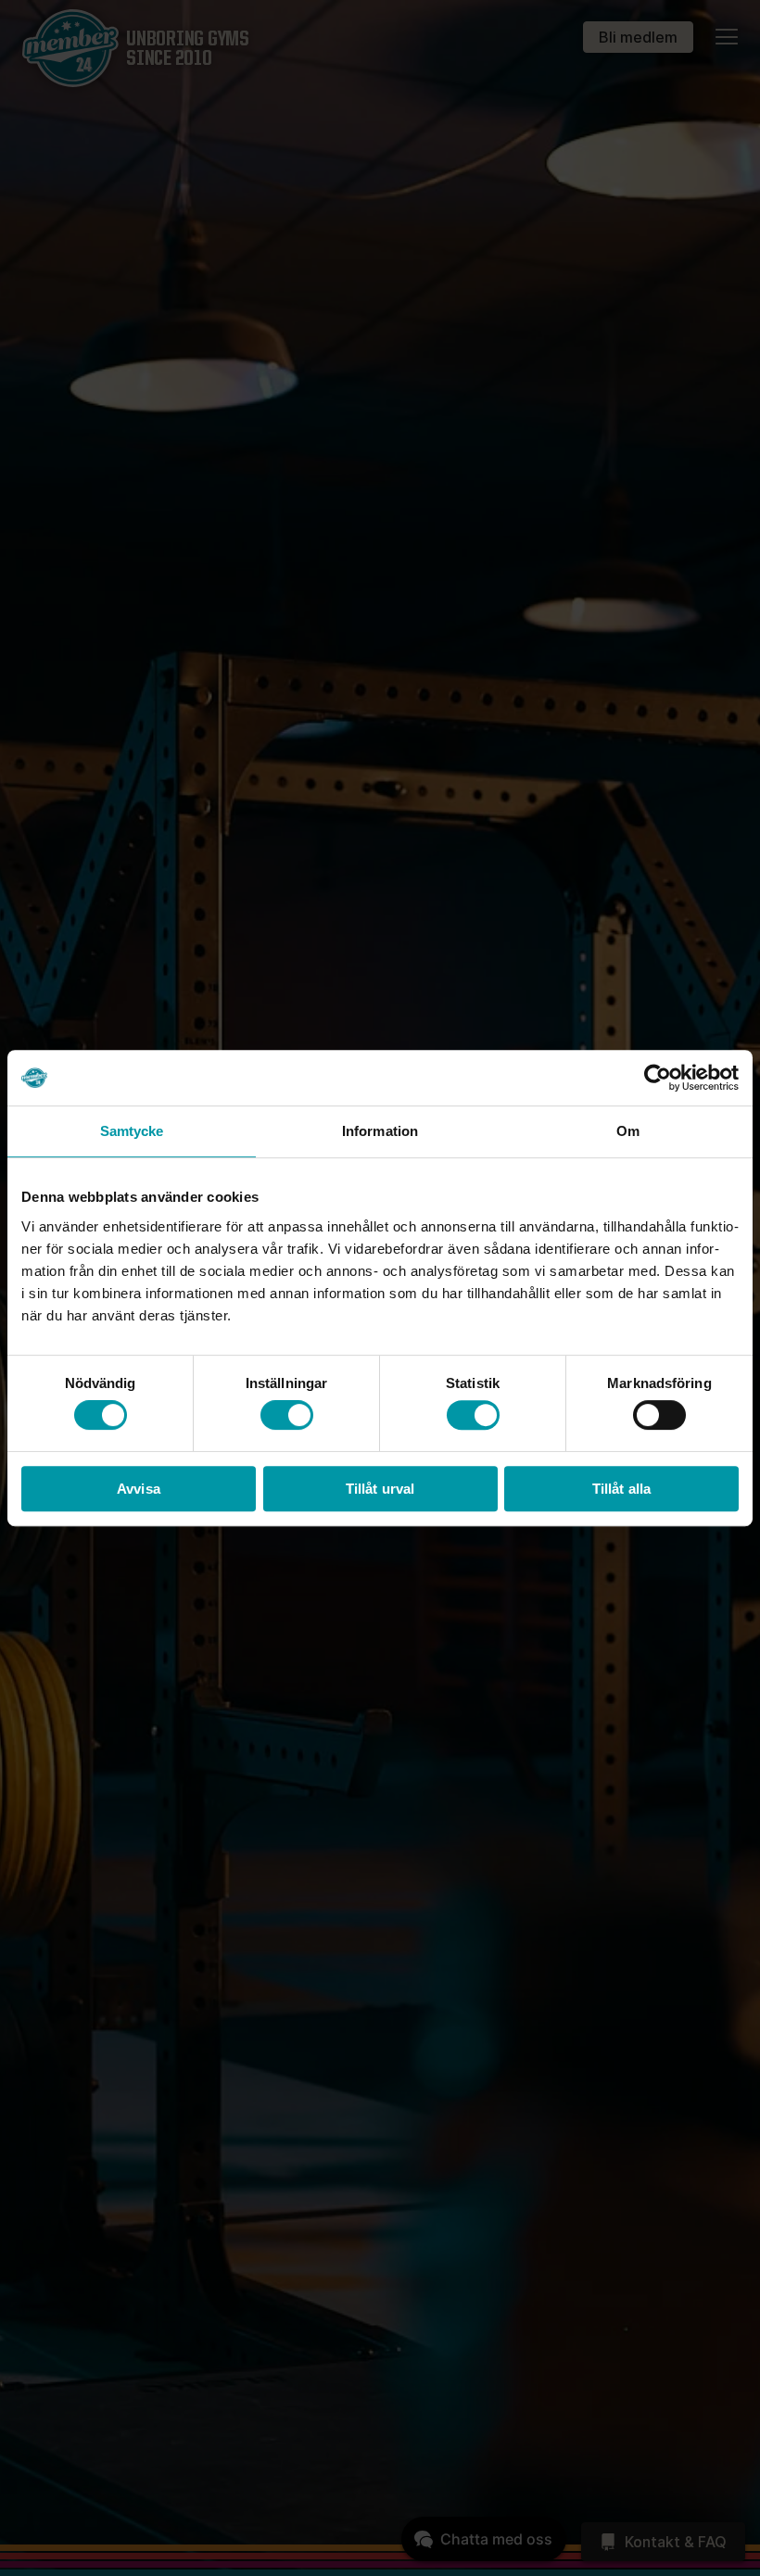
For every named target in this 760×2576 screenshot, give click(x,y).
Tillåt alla (621, 1489)
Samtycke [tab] (132, 1131)
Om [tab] (628, 1131)
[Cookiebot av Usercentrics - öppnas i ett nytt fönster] (658, 1078)
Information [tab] (380, 1131)
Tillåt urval (380, 1489)
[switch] (287, 1415)
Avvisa (139, 1489)
